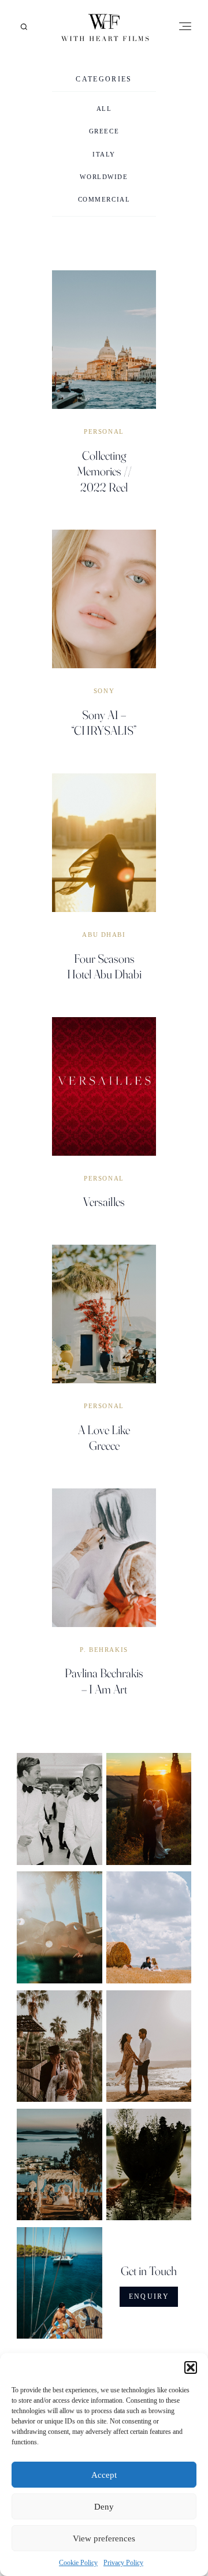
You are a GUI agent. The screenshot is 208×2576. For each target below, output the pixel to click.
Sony (104, 691)
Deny (104, 2507)
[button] (191, 2367)
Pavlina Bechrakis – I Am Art (104, 1680)
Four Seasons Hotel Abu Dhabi (104, 966)
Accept (104, 2475)
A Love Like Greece (104, 1437)
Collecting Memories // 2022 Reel (104, 471)
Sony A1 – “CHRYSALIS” (104, 722)
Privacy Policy (123, 2563)
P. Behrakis (104, 1650)
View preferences (104, 2538)
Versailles (104, 1201)
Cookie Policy (78, 2563)
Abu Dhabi (104, 935)
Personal (104, 432)
